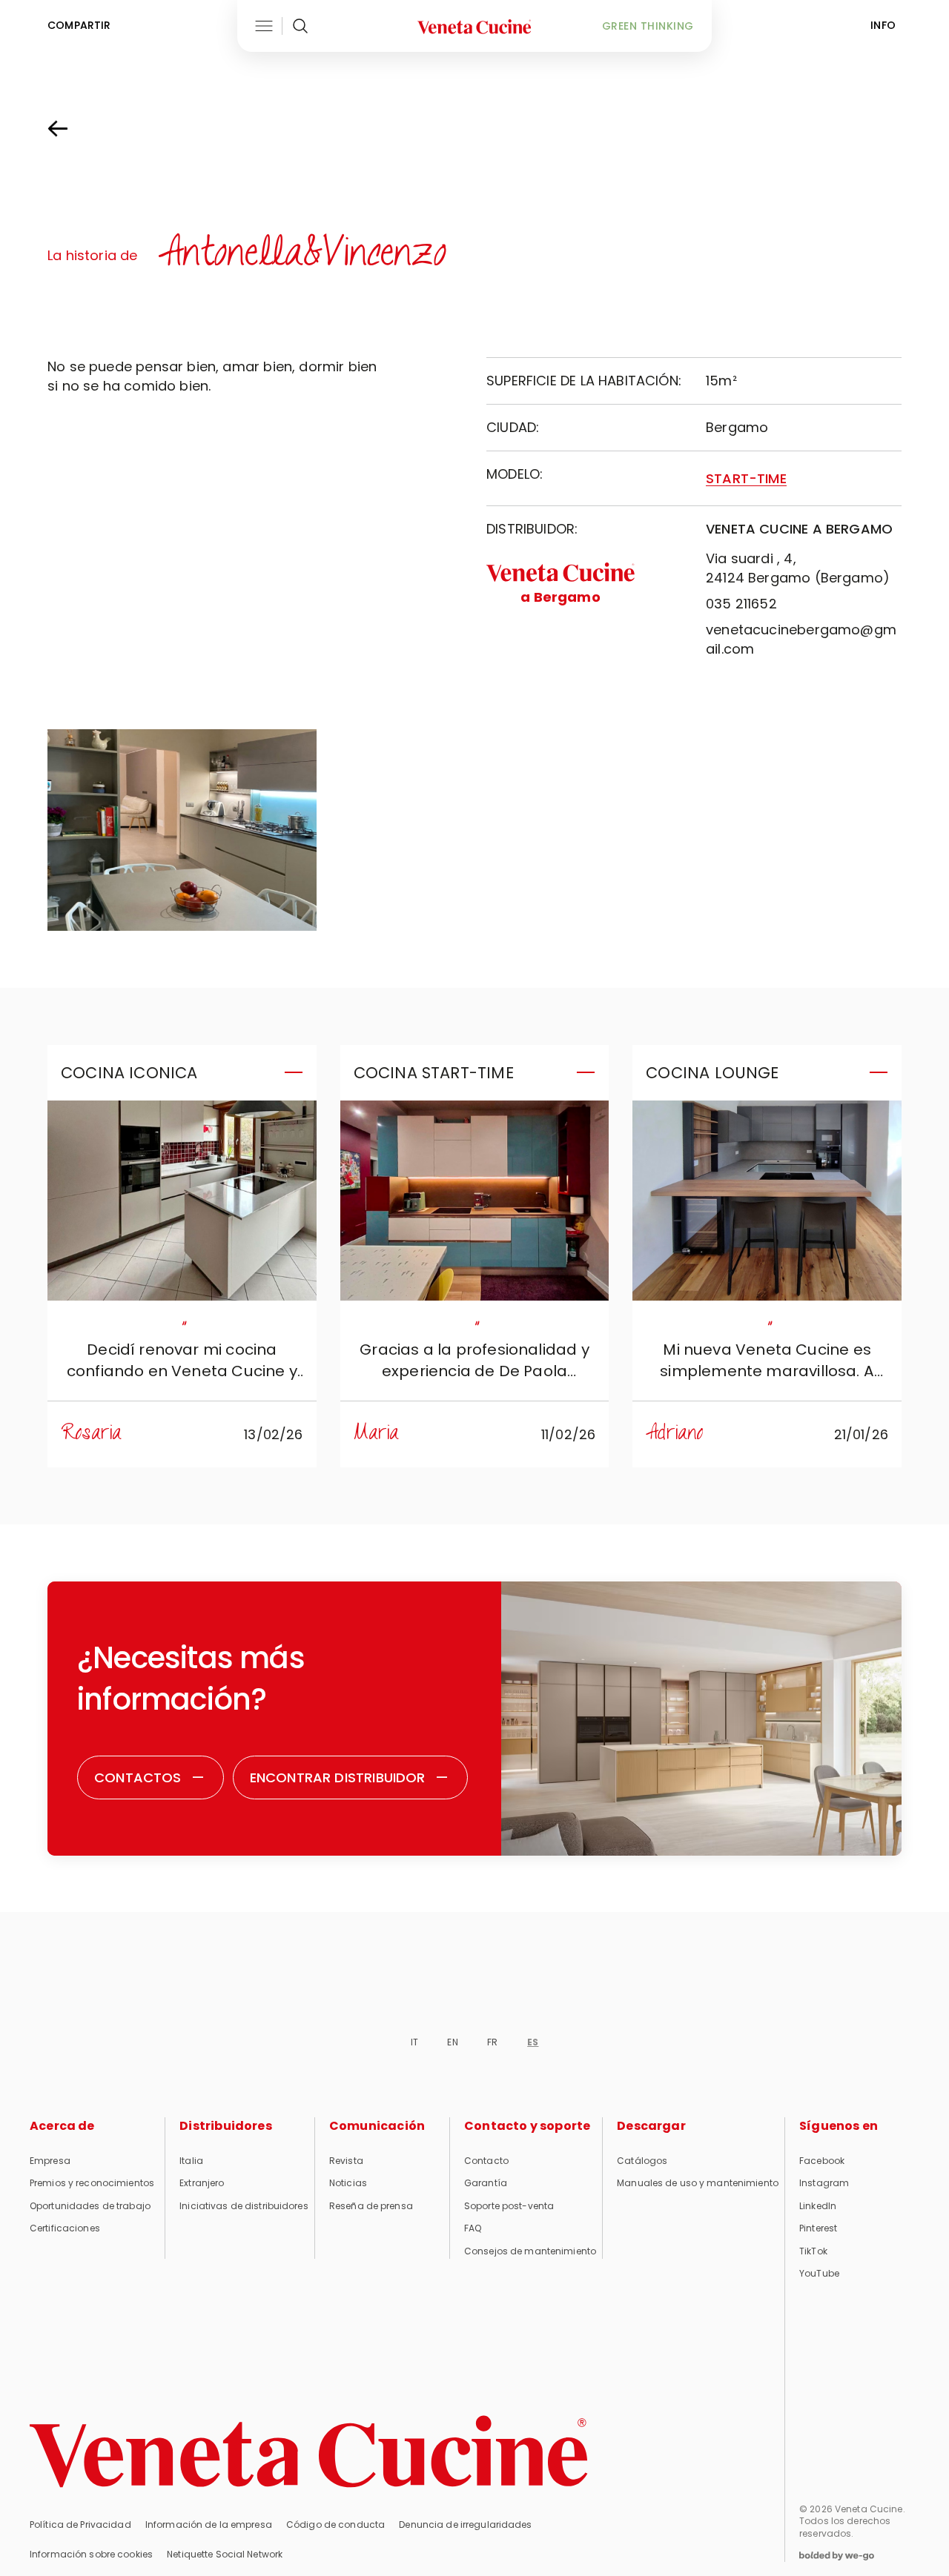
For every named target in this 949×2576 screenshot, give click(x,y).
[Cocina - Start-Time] (475, 1201)
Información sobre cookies (91, 2554)
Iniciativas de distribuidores (244, 2206)
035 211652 (741, 604)
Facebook (822, 2161)
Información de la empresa (209, 2524)
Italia (191, 2161)
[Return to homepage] (309, 2451)
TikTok (813, 2251)
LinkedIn (818, 2206)
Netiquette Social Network (225, 2554)
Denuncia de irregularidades (465, 2524)
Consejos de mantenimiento (530, 2251)
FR (492, 2042)
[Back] (73, 129)
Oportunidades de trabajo (90, 2206)
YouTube (819, 2273)
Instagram (824, 2183)
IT (414, 2042)
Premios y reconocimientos (92, 2183)
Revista (346, 2161)
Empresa (50, 2161)
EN (452, 2042)
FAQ (473, 2228)
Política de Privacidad (80, 2524)
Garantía (486, 2183)
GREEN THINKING (648, 26)
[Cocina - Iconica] (182, 1201)
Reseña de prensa (371, 2206)
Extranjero (202, 2183)
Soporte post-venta (509, 2206)
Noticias (348, 2183)
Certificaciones (65, 2228)
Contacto (486, 2161)
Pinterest (818, 2228)
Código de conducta (335, 2524)
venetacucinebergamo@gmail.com (801, 639)
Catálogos (642, 2161)
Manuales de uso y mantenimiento (698, 2183)
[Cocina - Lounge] (767, 1201)
